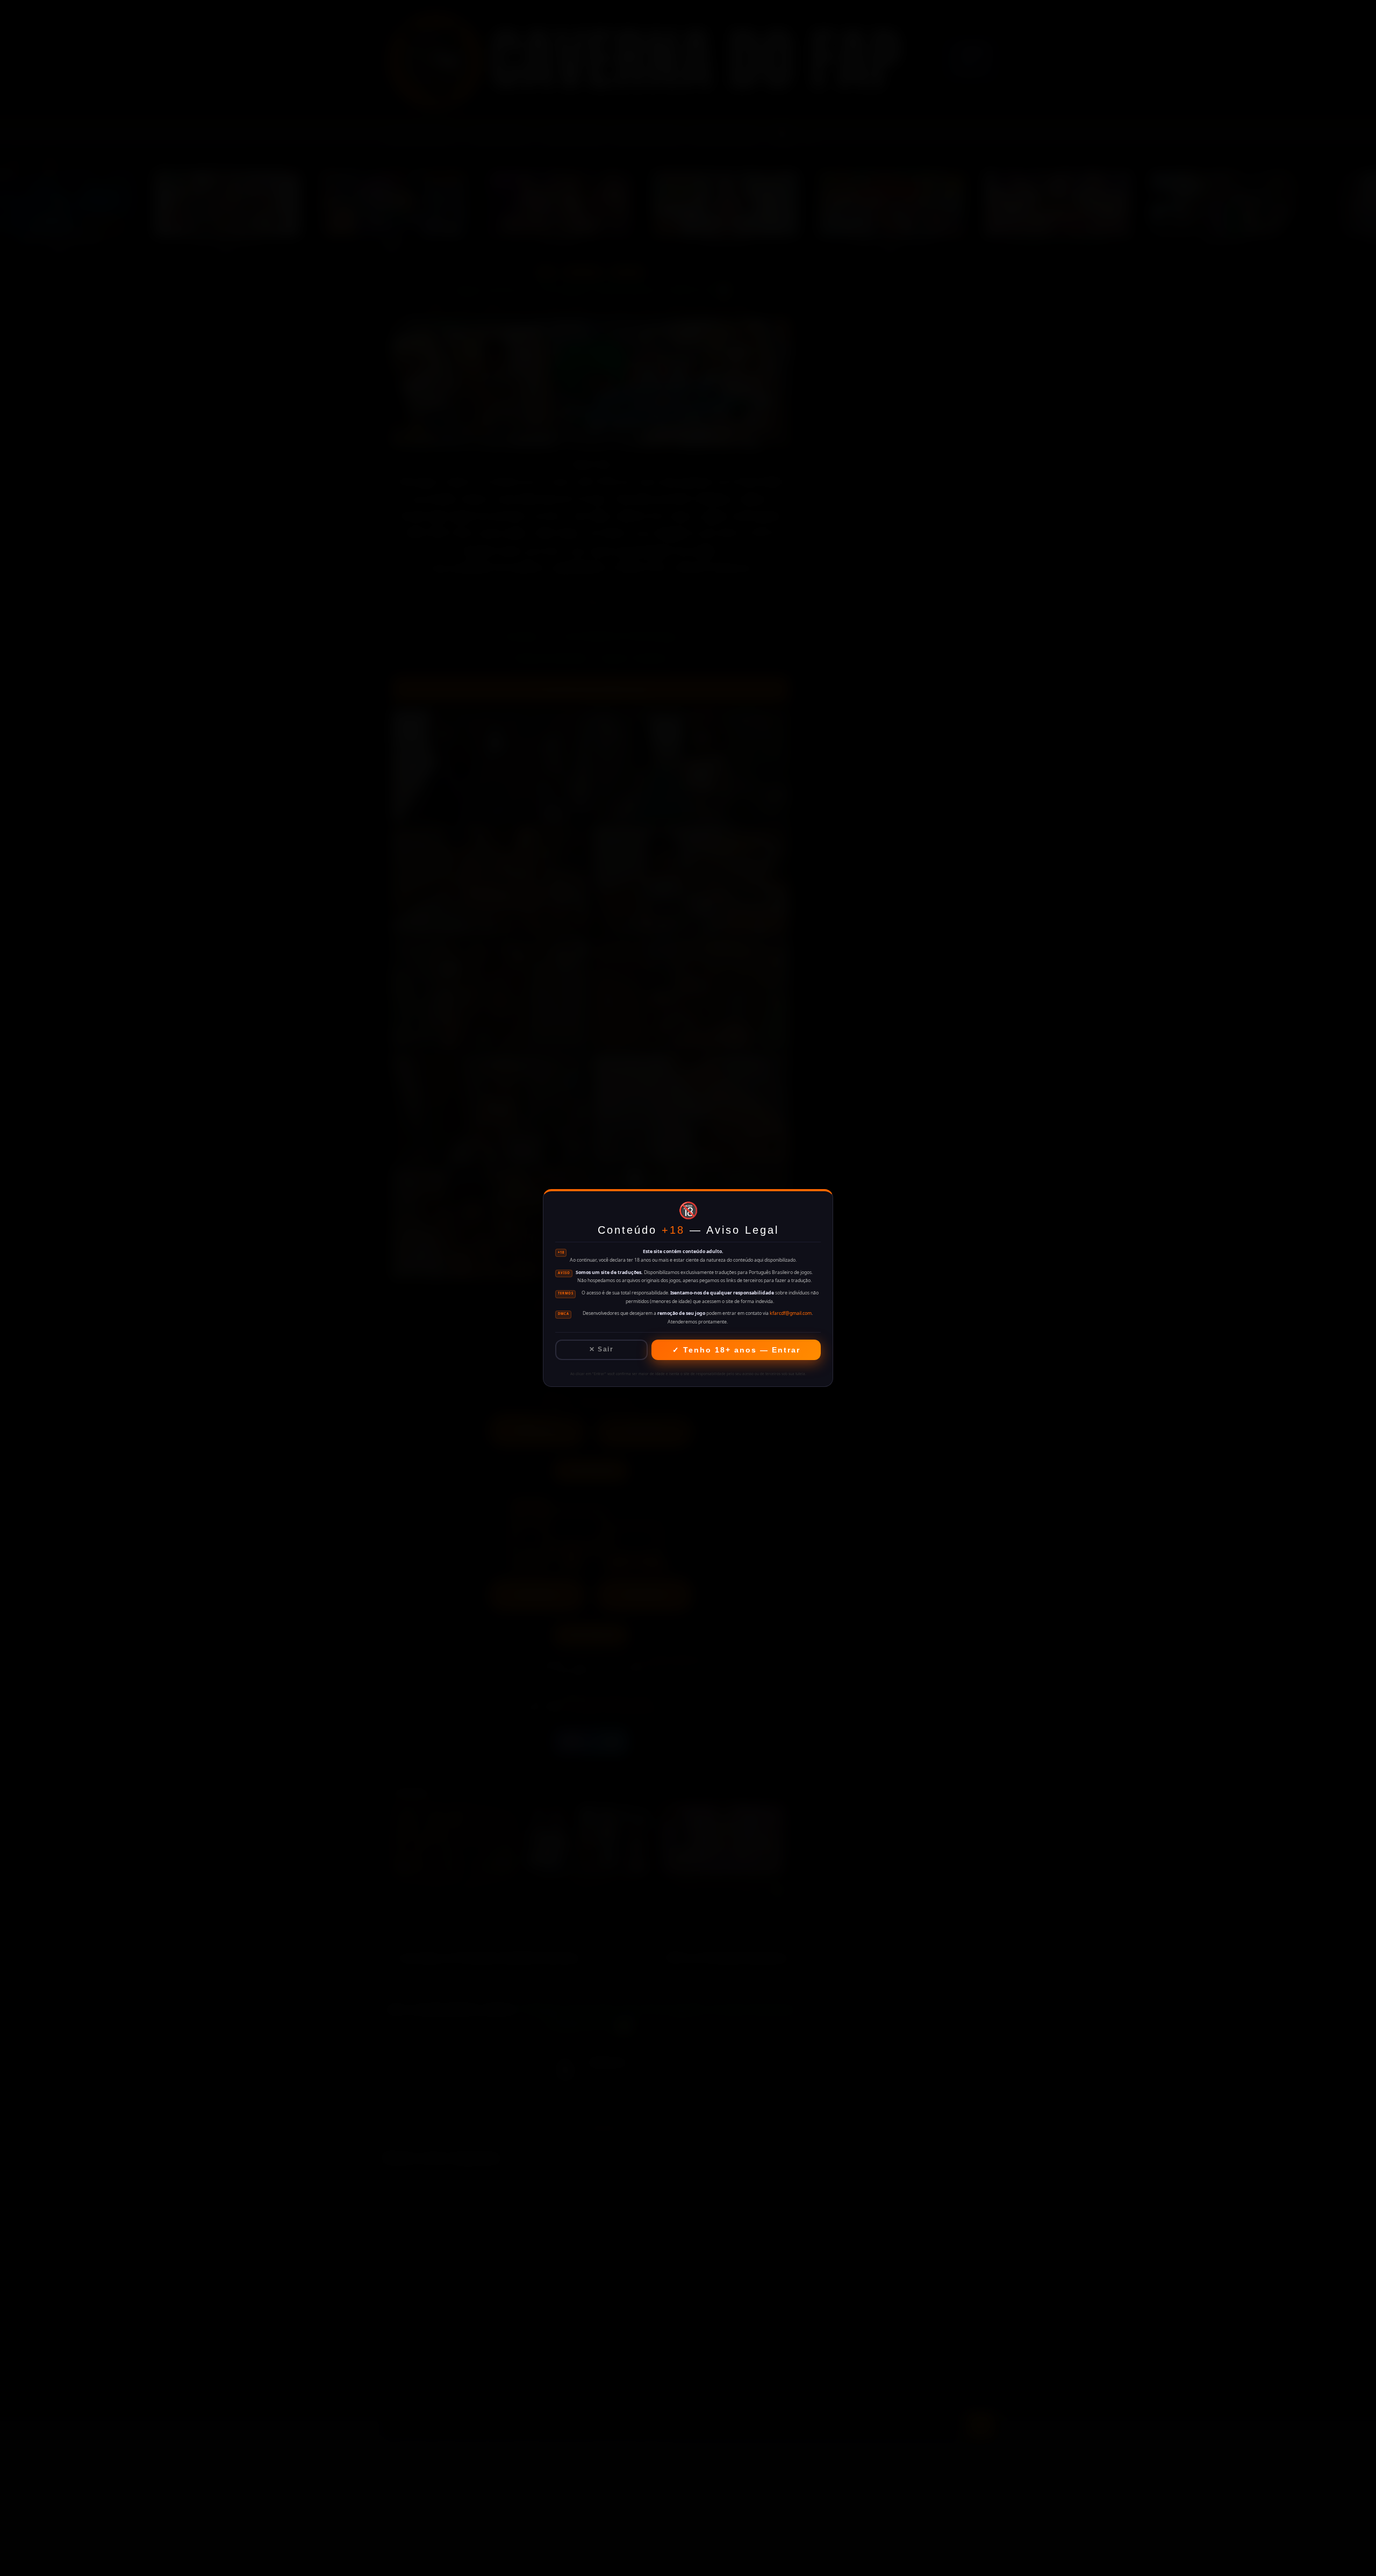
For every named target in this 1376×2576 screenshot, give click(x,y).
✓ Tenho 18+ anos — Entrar (736, 1350)
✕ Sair (601, 1349)
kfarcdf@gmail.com (791, 1313)
